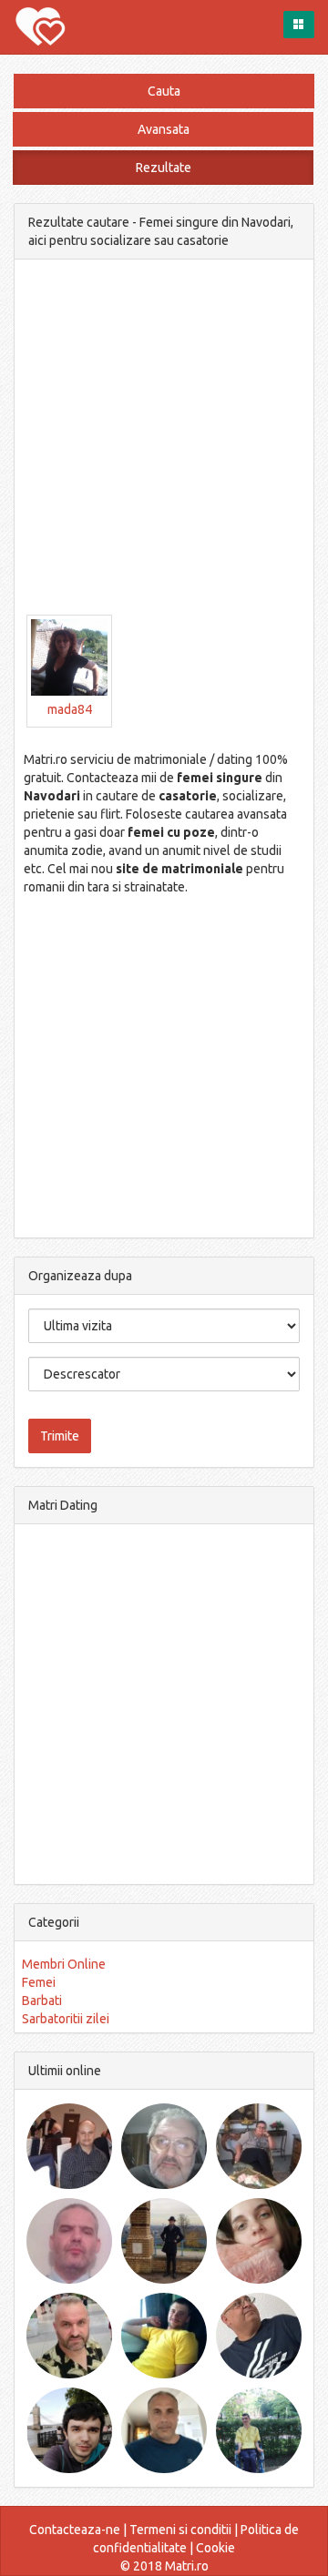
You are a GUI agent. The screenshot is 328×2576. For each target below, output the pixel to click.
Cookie (215, 2548)
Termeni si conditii (180, 2530)
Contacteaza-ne (75, 2530)
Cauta (164, 91)
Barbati (42, 2001)
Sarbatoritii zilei (66, 2019)
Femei (39, 1982)
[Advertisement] (164, 451)
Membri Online (64, 1964)
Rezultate (164, 168)
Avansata (164, 129)
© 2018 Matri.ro (164, 2566)
